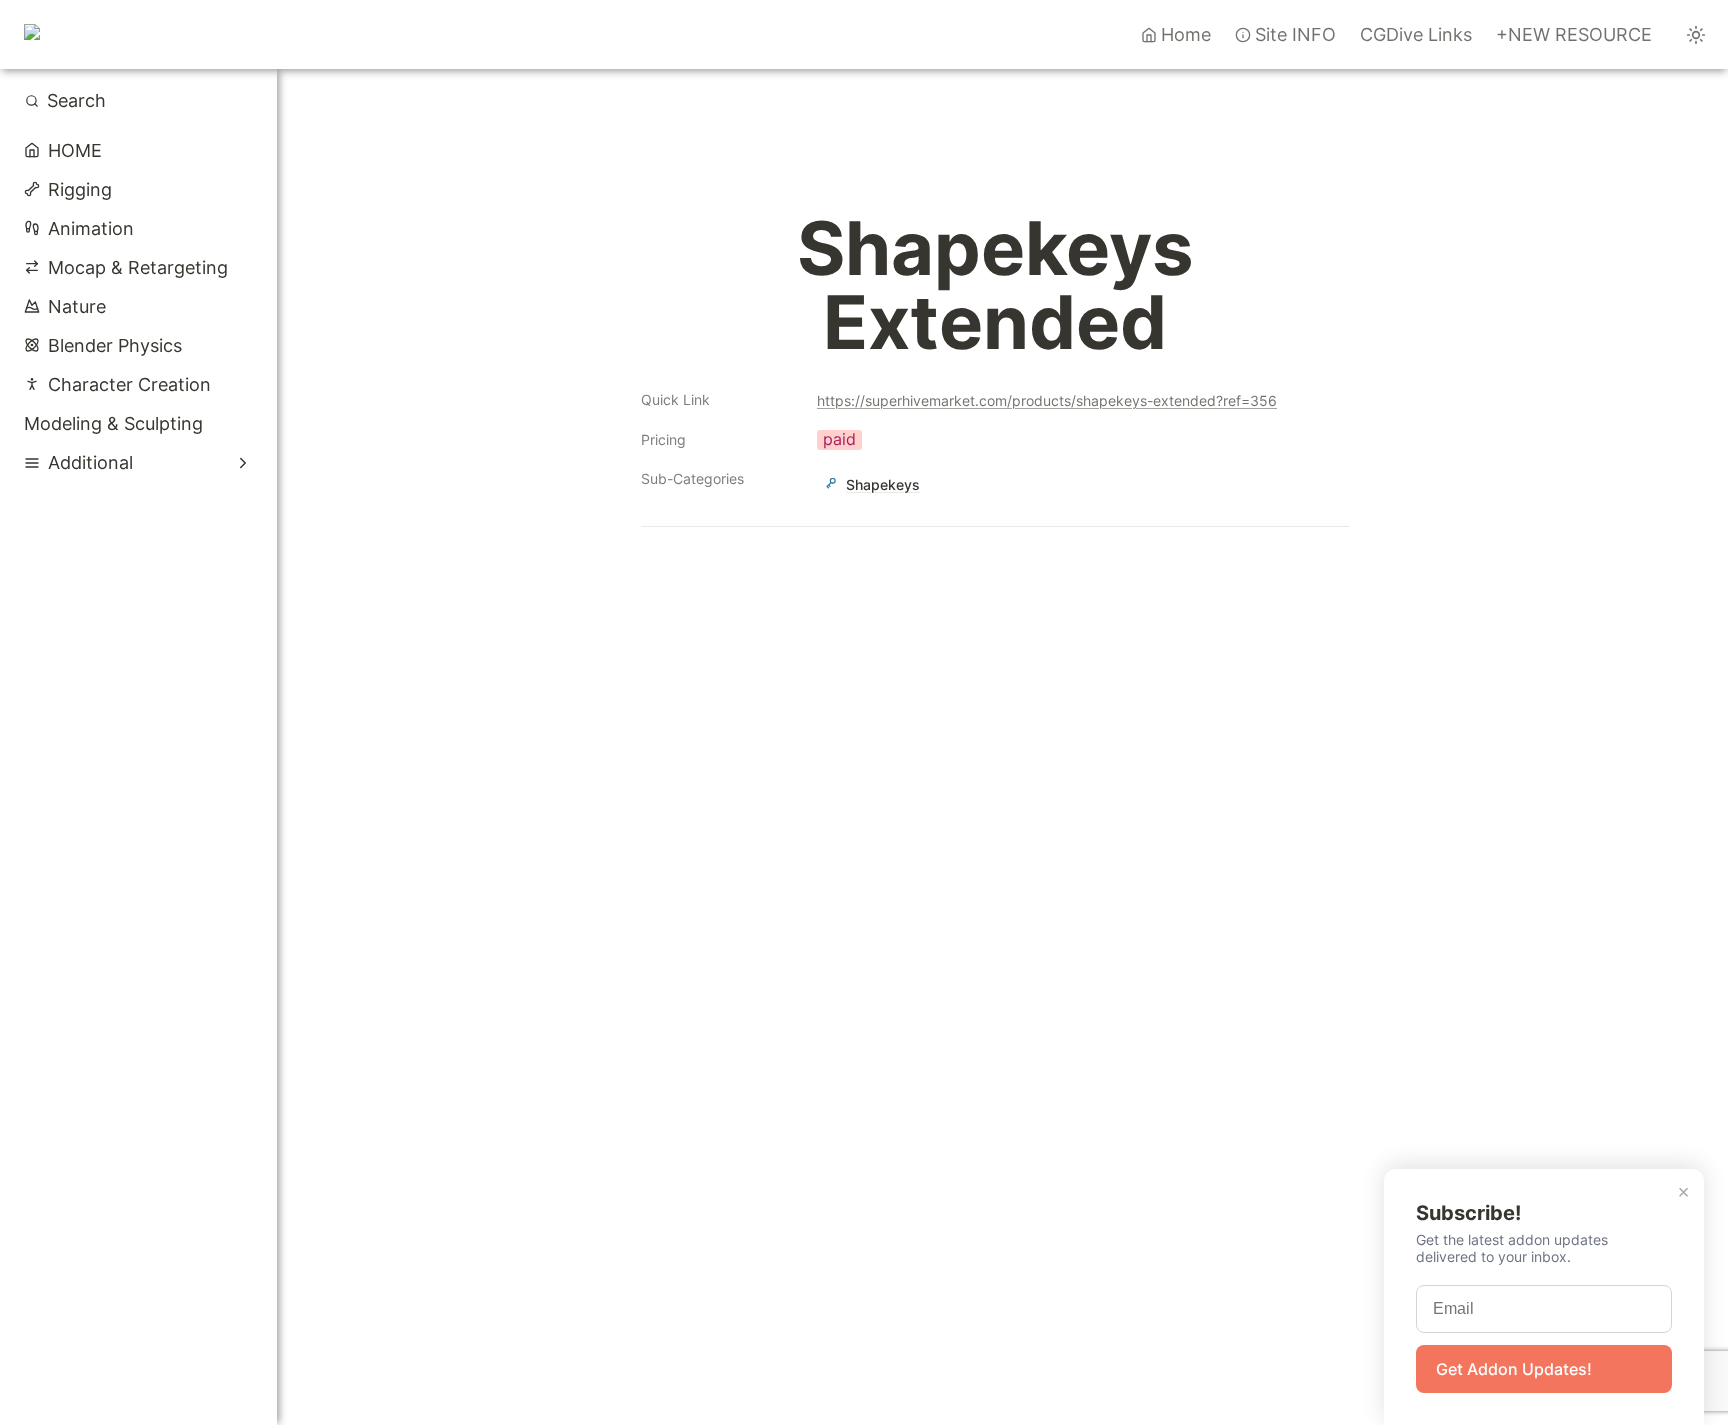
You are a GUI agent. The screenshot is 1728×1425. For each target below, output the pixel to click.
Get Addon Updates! (1514, 1369)
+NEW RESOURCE (1574, 34)
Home (1186, 34)
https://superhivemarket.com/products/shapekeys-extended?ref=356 (1047, 400)
